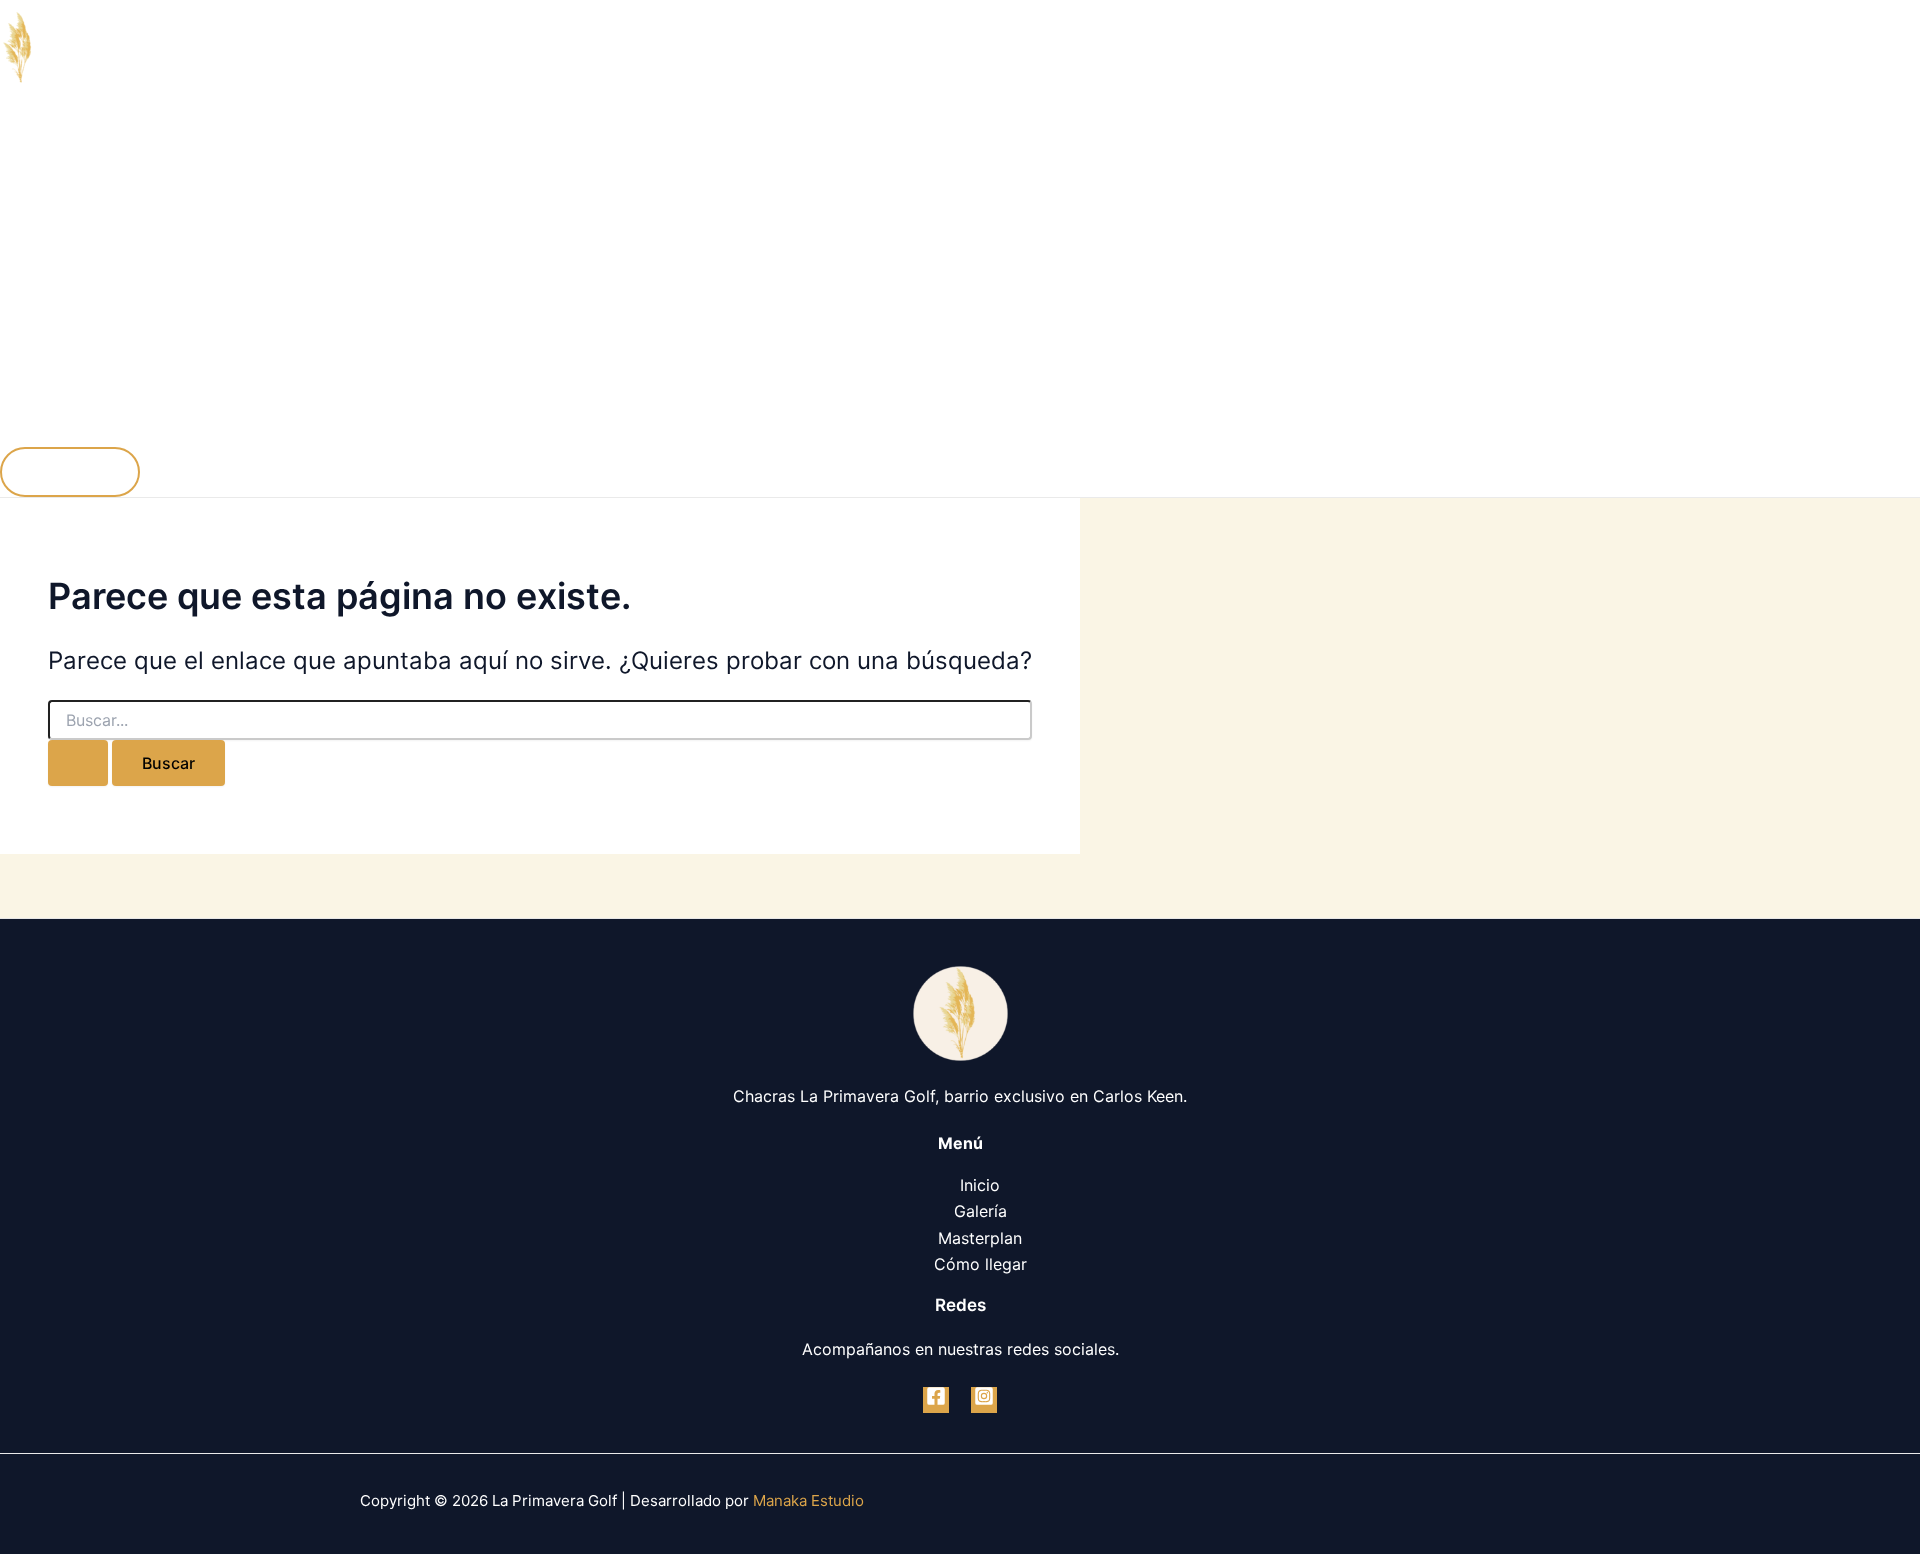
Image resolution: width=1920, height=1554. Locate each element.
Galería (66, 231)
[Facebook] (936, 1400)
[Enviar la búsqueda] (78, 763)
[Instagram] (984, 1400)
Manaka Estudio (808, 1500)
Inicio (60, 151)
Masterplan (82, 311)
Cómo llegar (86, 391)
